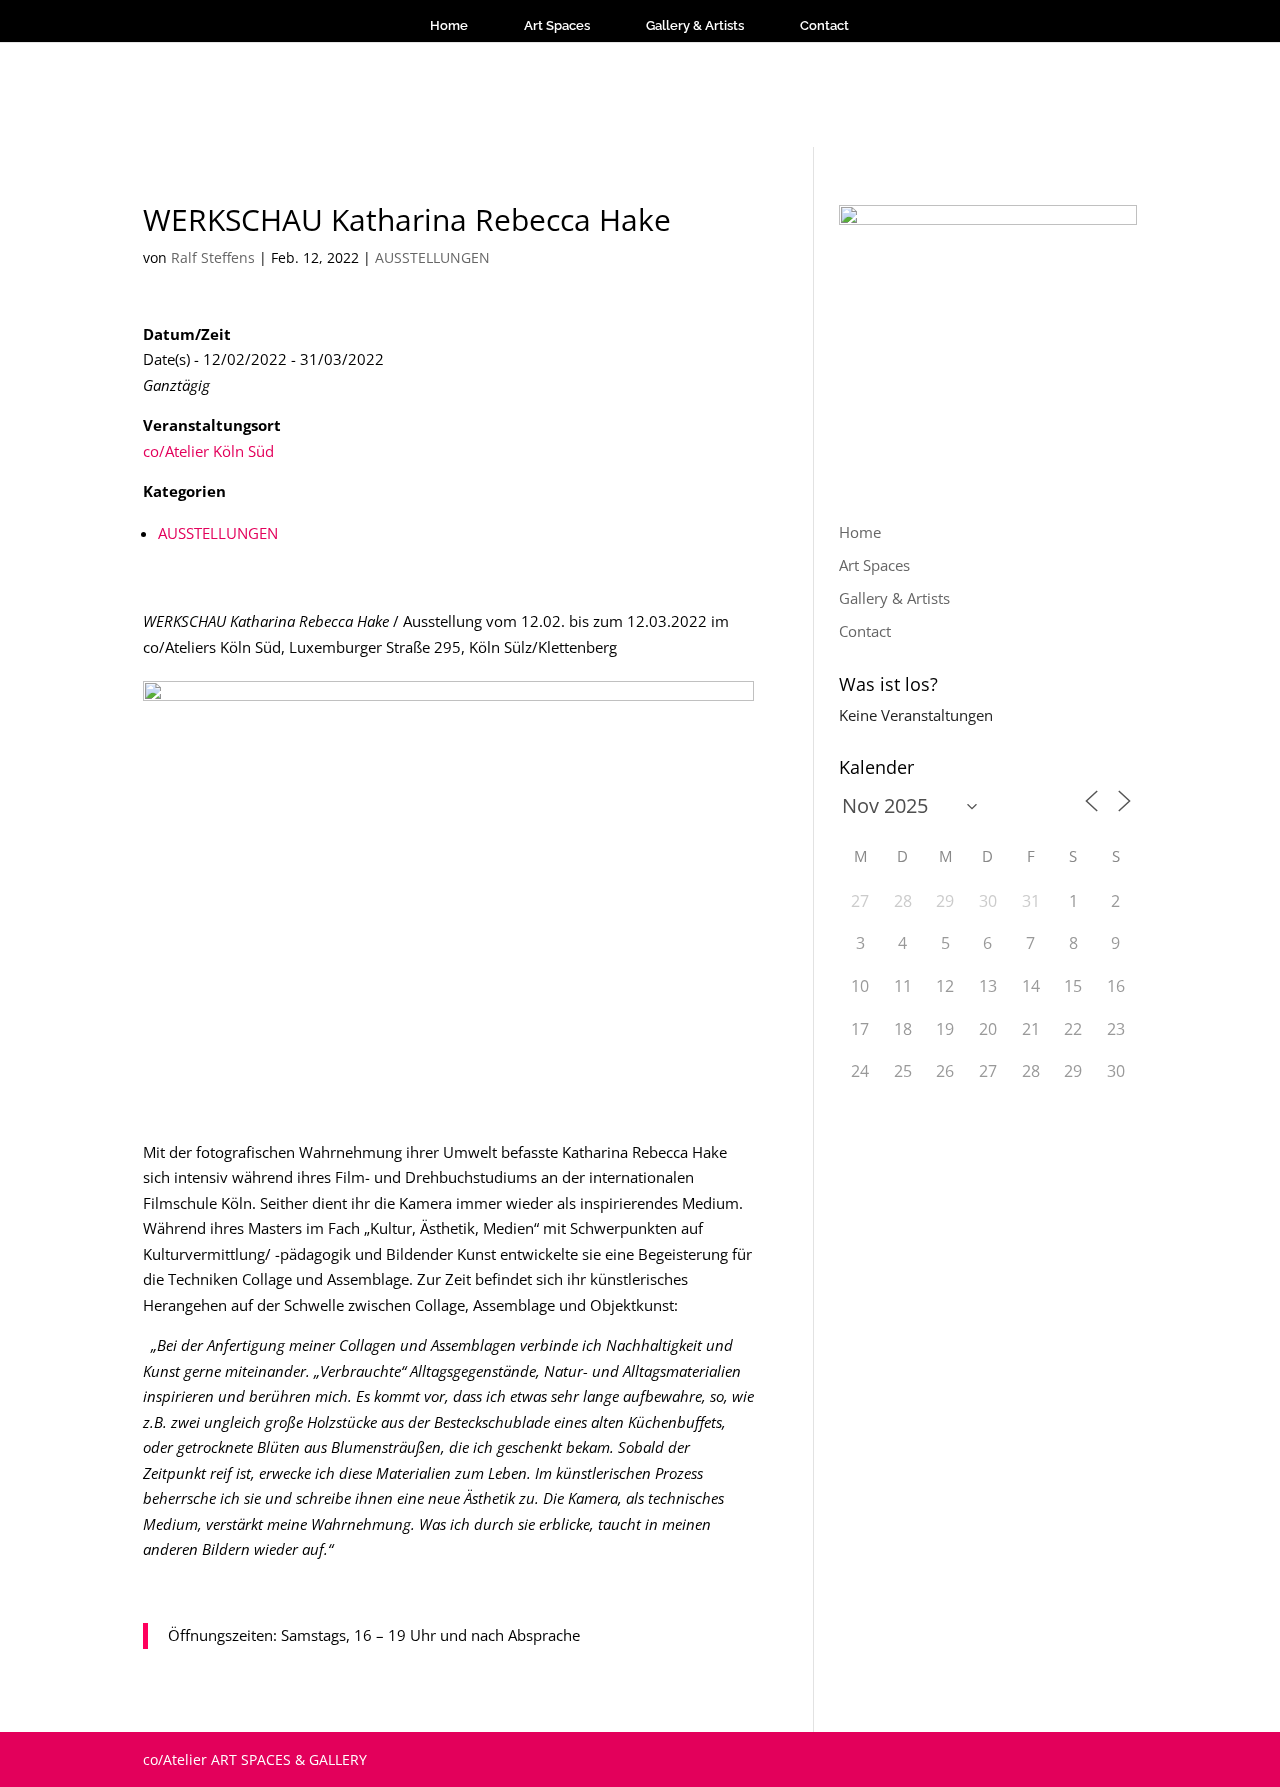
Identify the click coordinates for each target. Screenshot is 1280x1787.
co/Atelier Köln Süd (208, 451)
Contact (824, 25)
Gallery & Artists (695, 25)
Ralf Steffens (213, 257)
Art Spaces (557, 25)
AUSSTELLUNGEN (432, 257)
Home (449, 25)
